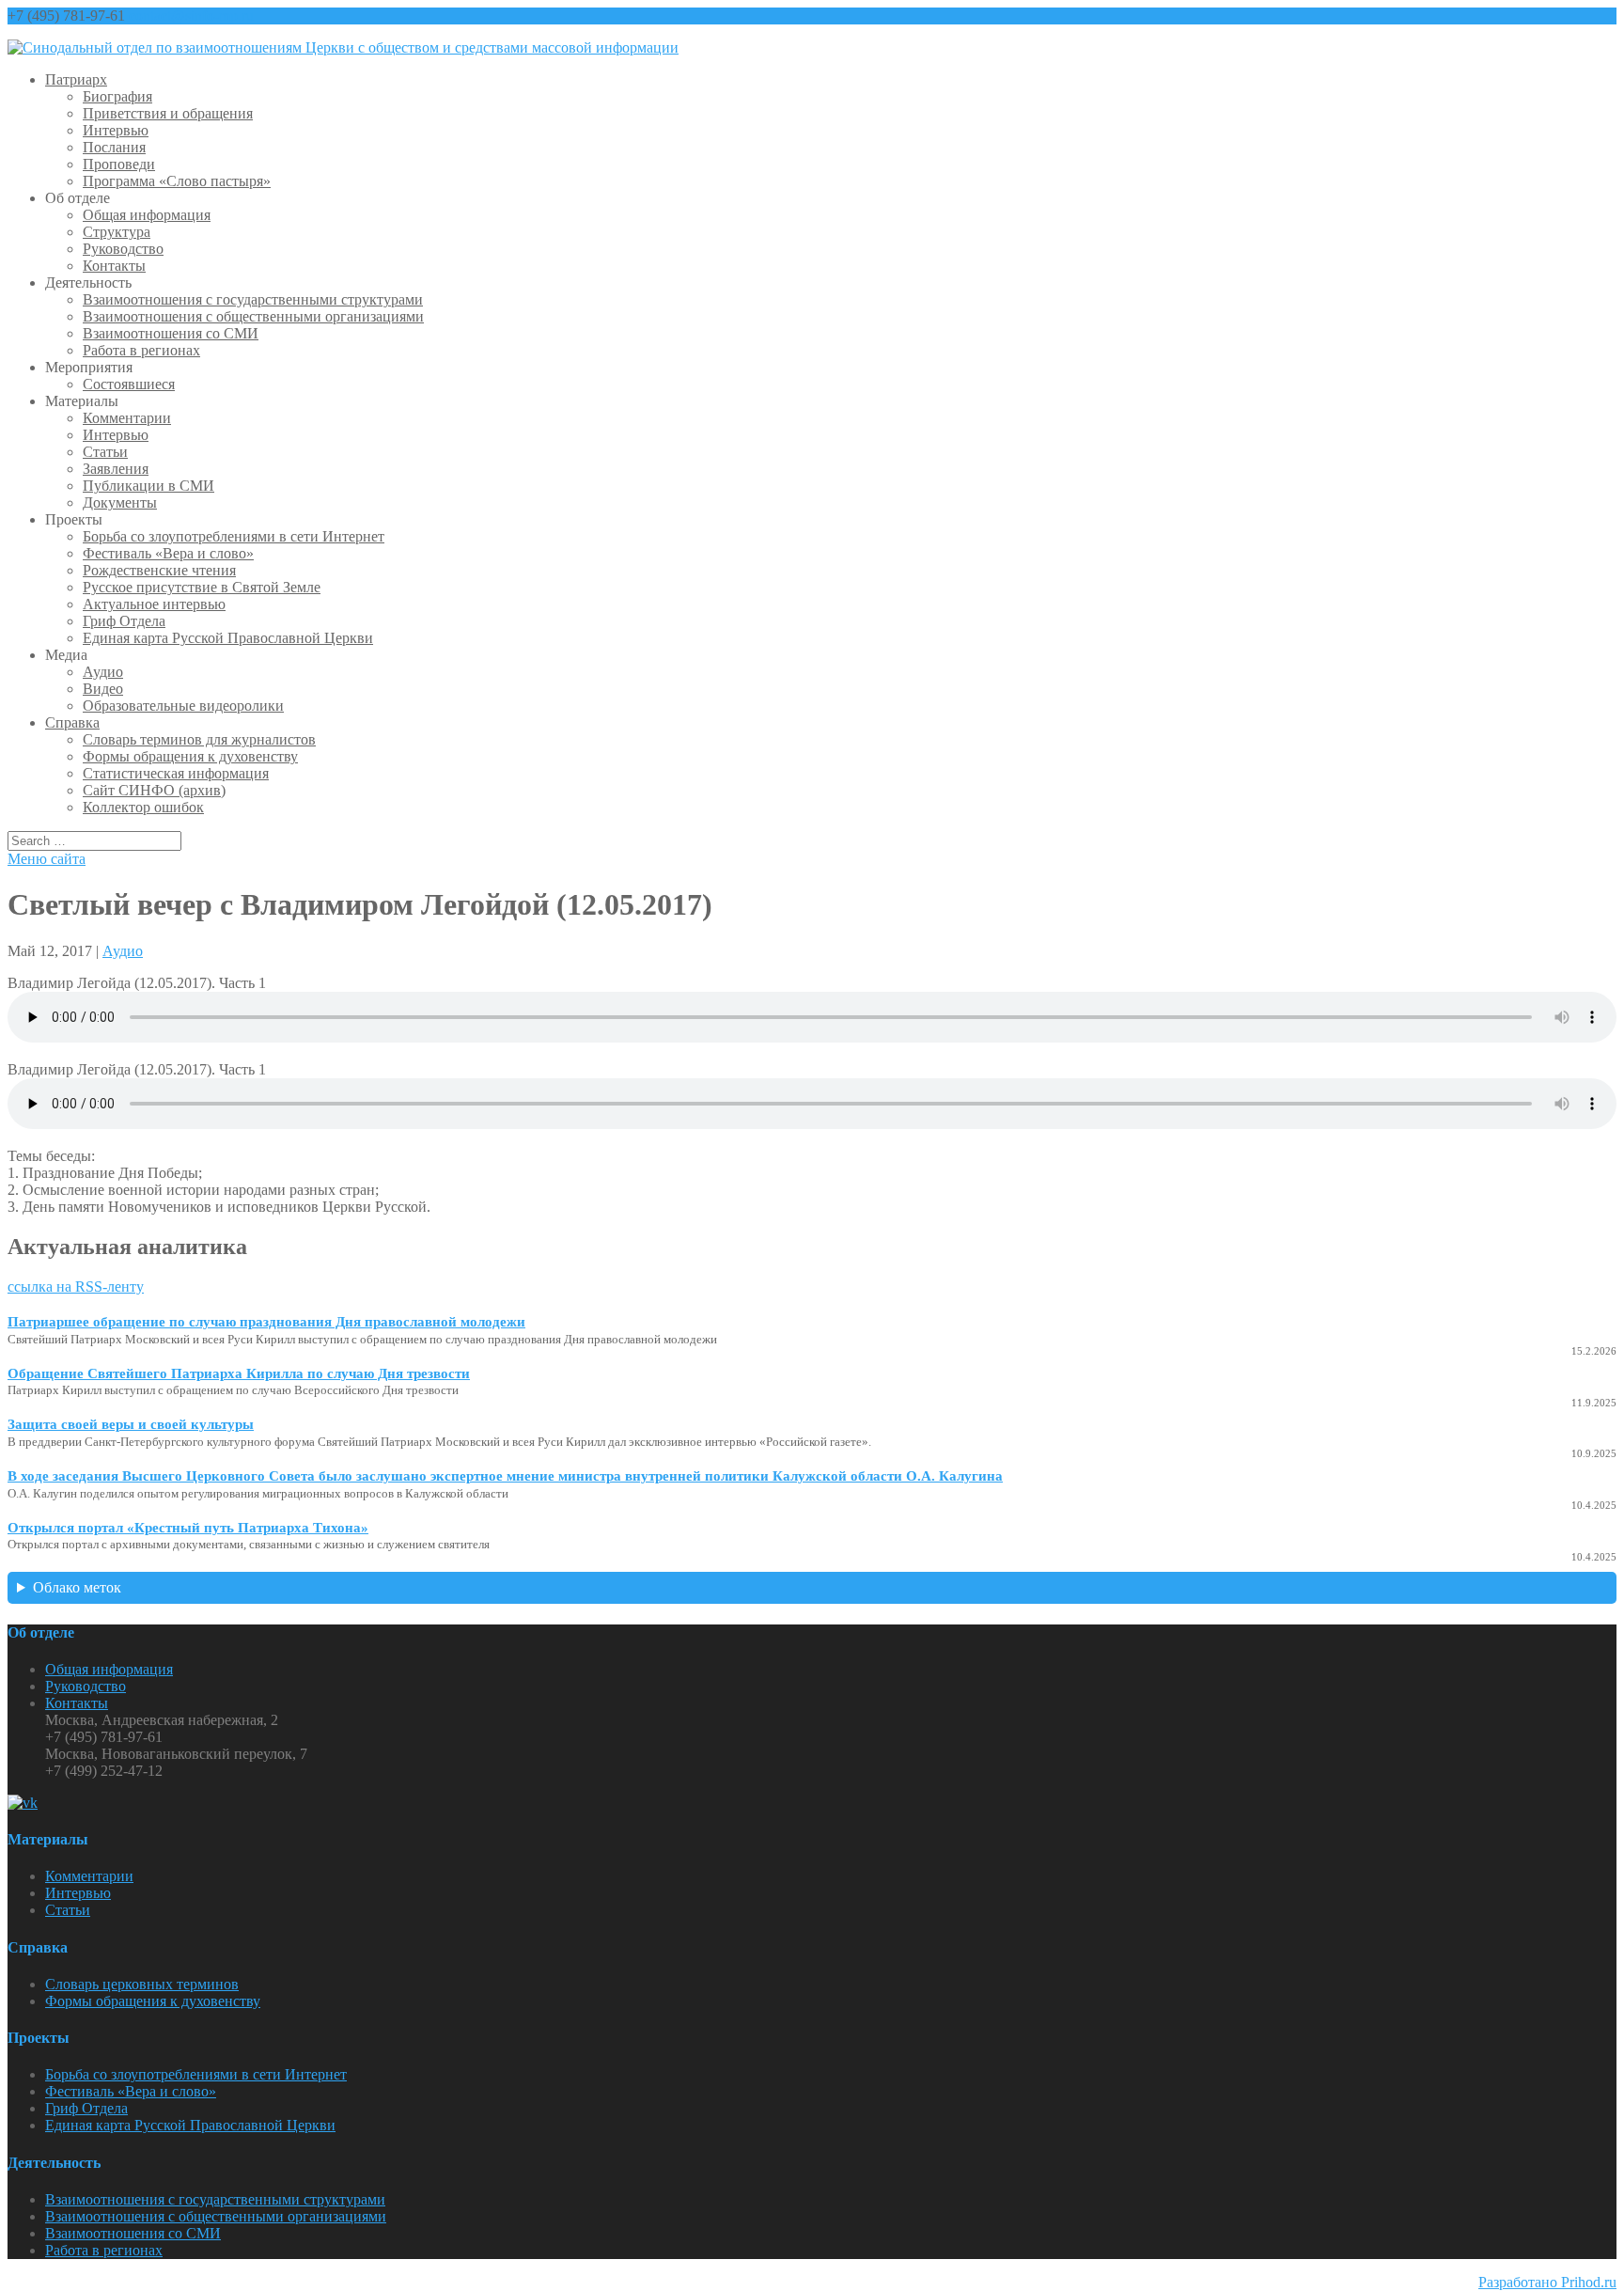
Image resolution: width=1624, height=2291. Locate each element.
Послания (114, 147)
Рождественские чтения (159, 570)
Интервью (116, 130)
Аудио (103, 672)
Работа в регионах (141, 350)
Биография (117, 96)
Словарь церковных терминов (142, 1984)
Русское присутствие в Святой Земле (202, 587)
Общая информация (147, 215)
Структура (117, 232)
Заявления (116, 469)
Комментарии (127, 418)
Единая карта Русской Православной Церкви (228, 638)
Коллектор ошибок (143, 807)
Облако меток (77, 1587)
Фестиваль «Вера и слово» (168, 553)
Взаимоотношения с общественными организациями (253, 316)
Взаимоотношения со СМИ (171, 333)
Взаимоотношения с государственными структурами (253, 299)
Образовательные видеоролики (183, 706)
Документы (120, 502)
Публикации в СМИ (148, 486)
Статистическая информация (176, 773)
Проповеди (119, 164)
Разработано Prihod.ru (1547, 2282)
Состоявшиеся (129, 384)
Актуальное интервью (154, 604)
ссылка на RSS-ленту (76, 1287)
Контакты (114, 266)
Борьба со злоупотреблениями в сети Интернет (234, 536)
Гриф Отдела (124, 621)
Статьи (105, 452)
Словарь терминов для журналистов (199, 739)
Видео (103, 689)
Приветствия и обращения (168, 113)
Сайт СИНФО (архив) (154, 790)
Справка (72, 722)
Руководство (123, 249)
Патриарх (76, 79)
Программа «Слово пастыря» (177, 181)
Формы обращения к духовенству (190, 756)
